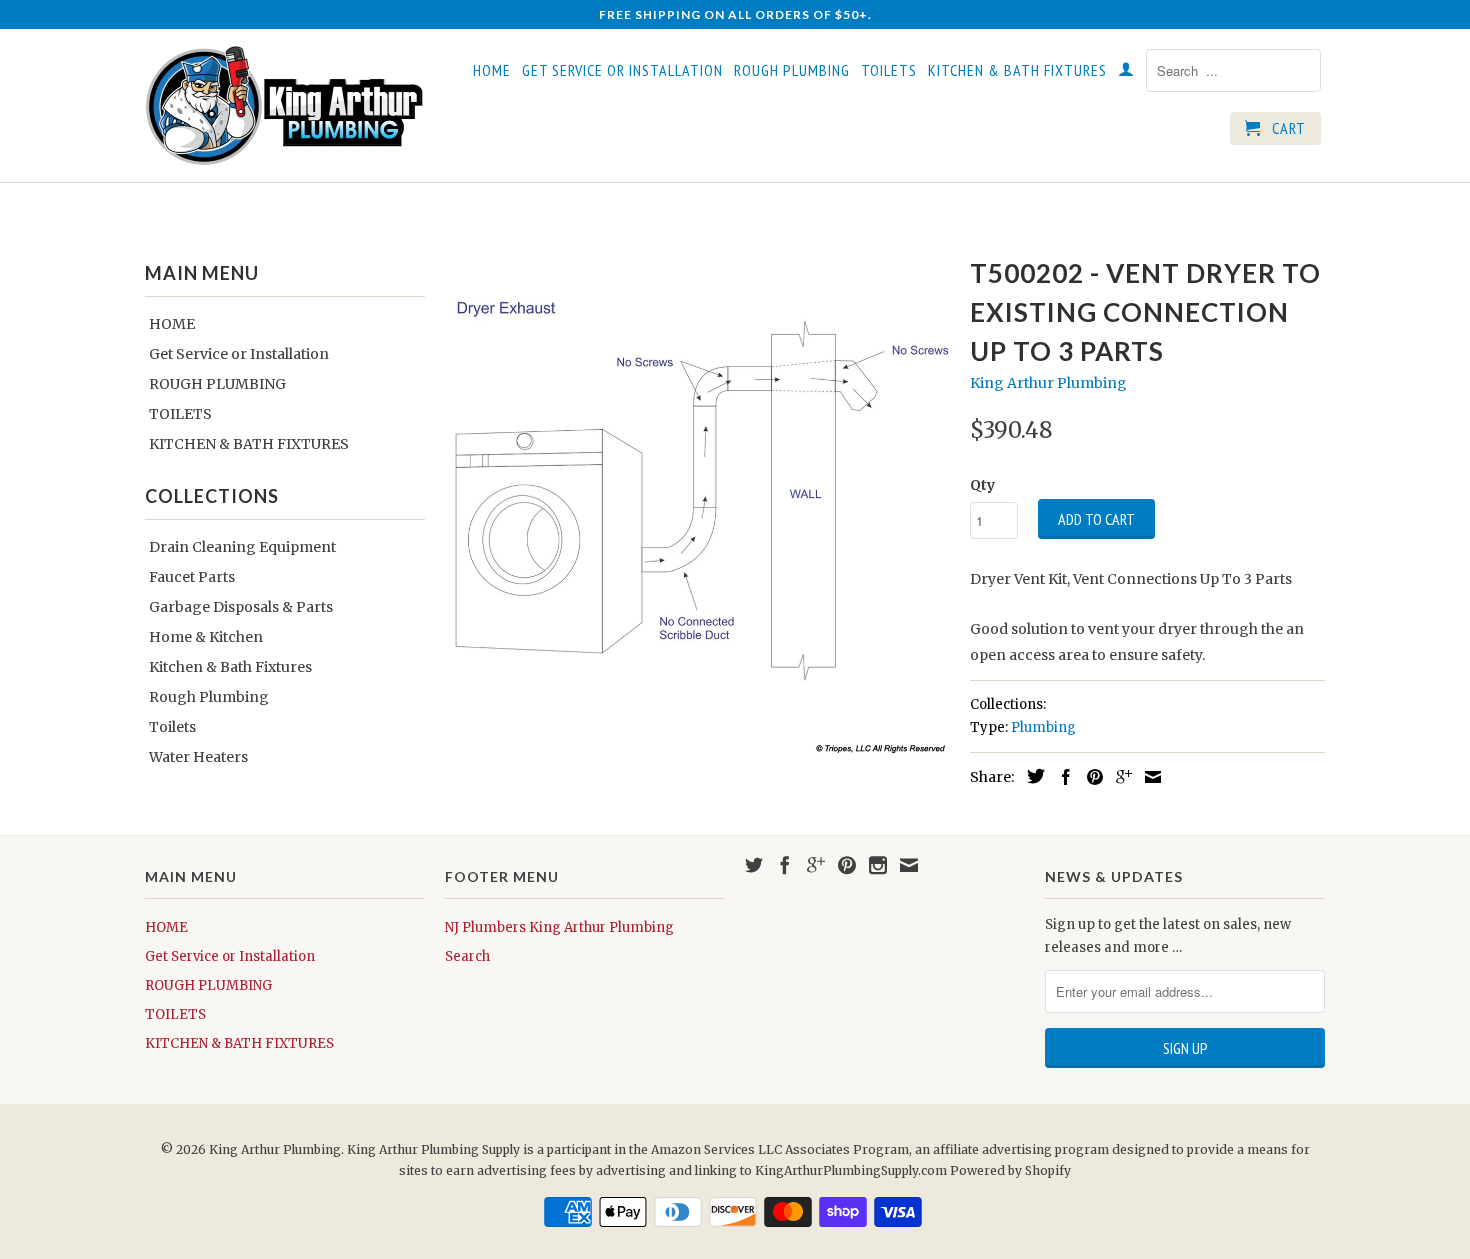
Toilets (172, 727)
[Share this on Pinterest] (1090, 777)
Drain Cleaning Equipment (242, 547)
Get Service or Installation (622, 70)
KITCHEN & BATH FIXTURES (1017, 70)
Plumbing (1043, 727)
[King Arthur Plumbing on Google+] (816, 865)
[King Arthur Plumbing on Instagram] (878, 865)
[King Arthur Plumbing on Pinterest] (847, 865)
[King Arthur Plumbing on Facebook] (785, 865)
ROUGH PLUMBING (792, 70)
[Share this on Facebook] (1061, 777)
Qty (982, 485)
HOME (492, 70)
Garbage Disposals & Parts (241, 607)
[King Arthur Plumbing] (285, 105)
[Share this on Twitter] (1031, 776)
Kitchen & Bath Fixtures (230, 667)
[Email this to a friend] (1148, 777)
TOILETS (889, 70)
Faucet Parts (192, 577)
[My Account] (1126, 73)
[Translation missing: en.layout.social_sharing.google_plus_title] (1119, 777)
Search (467, 956)
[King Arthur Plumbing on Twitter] (754, 865)
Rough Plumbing (209, 697)
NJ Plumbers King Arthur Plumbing (559, 927)
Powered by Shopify (1010, 1170)
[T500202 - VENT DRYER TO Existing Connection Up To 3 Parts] (697, 502)
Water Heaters (198, 757)
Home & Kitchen (206, 637)
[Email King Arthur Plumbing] (909, 865)
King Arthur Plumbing (1048, 383)
